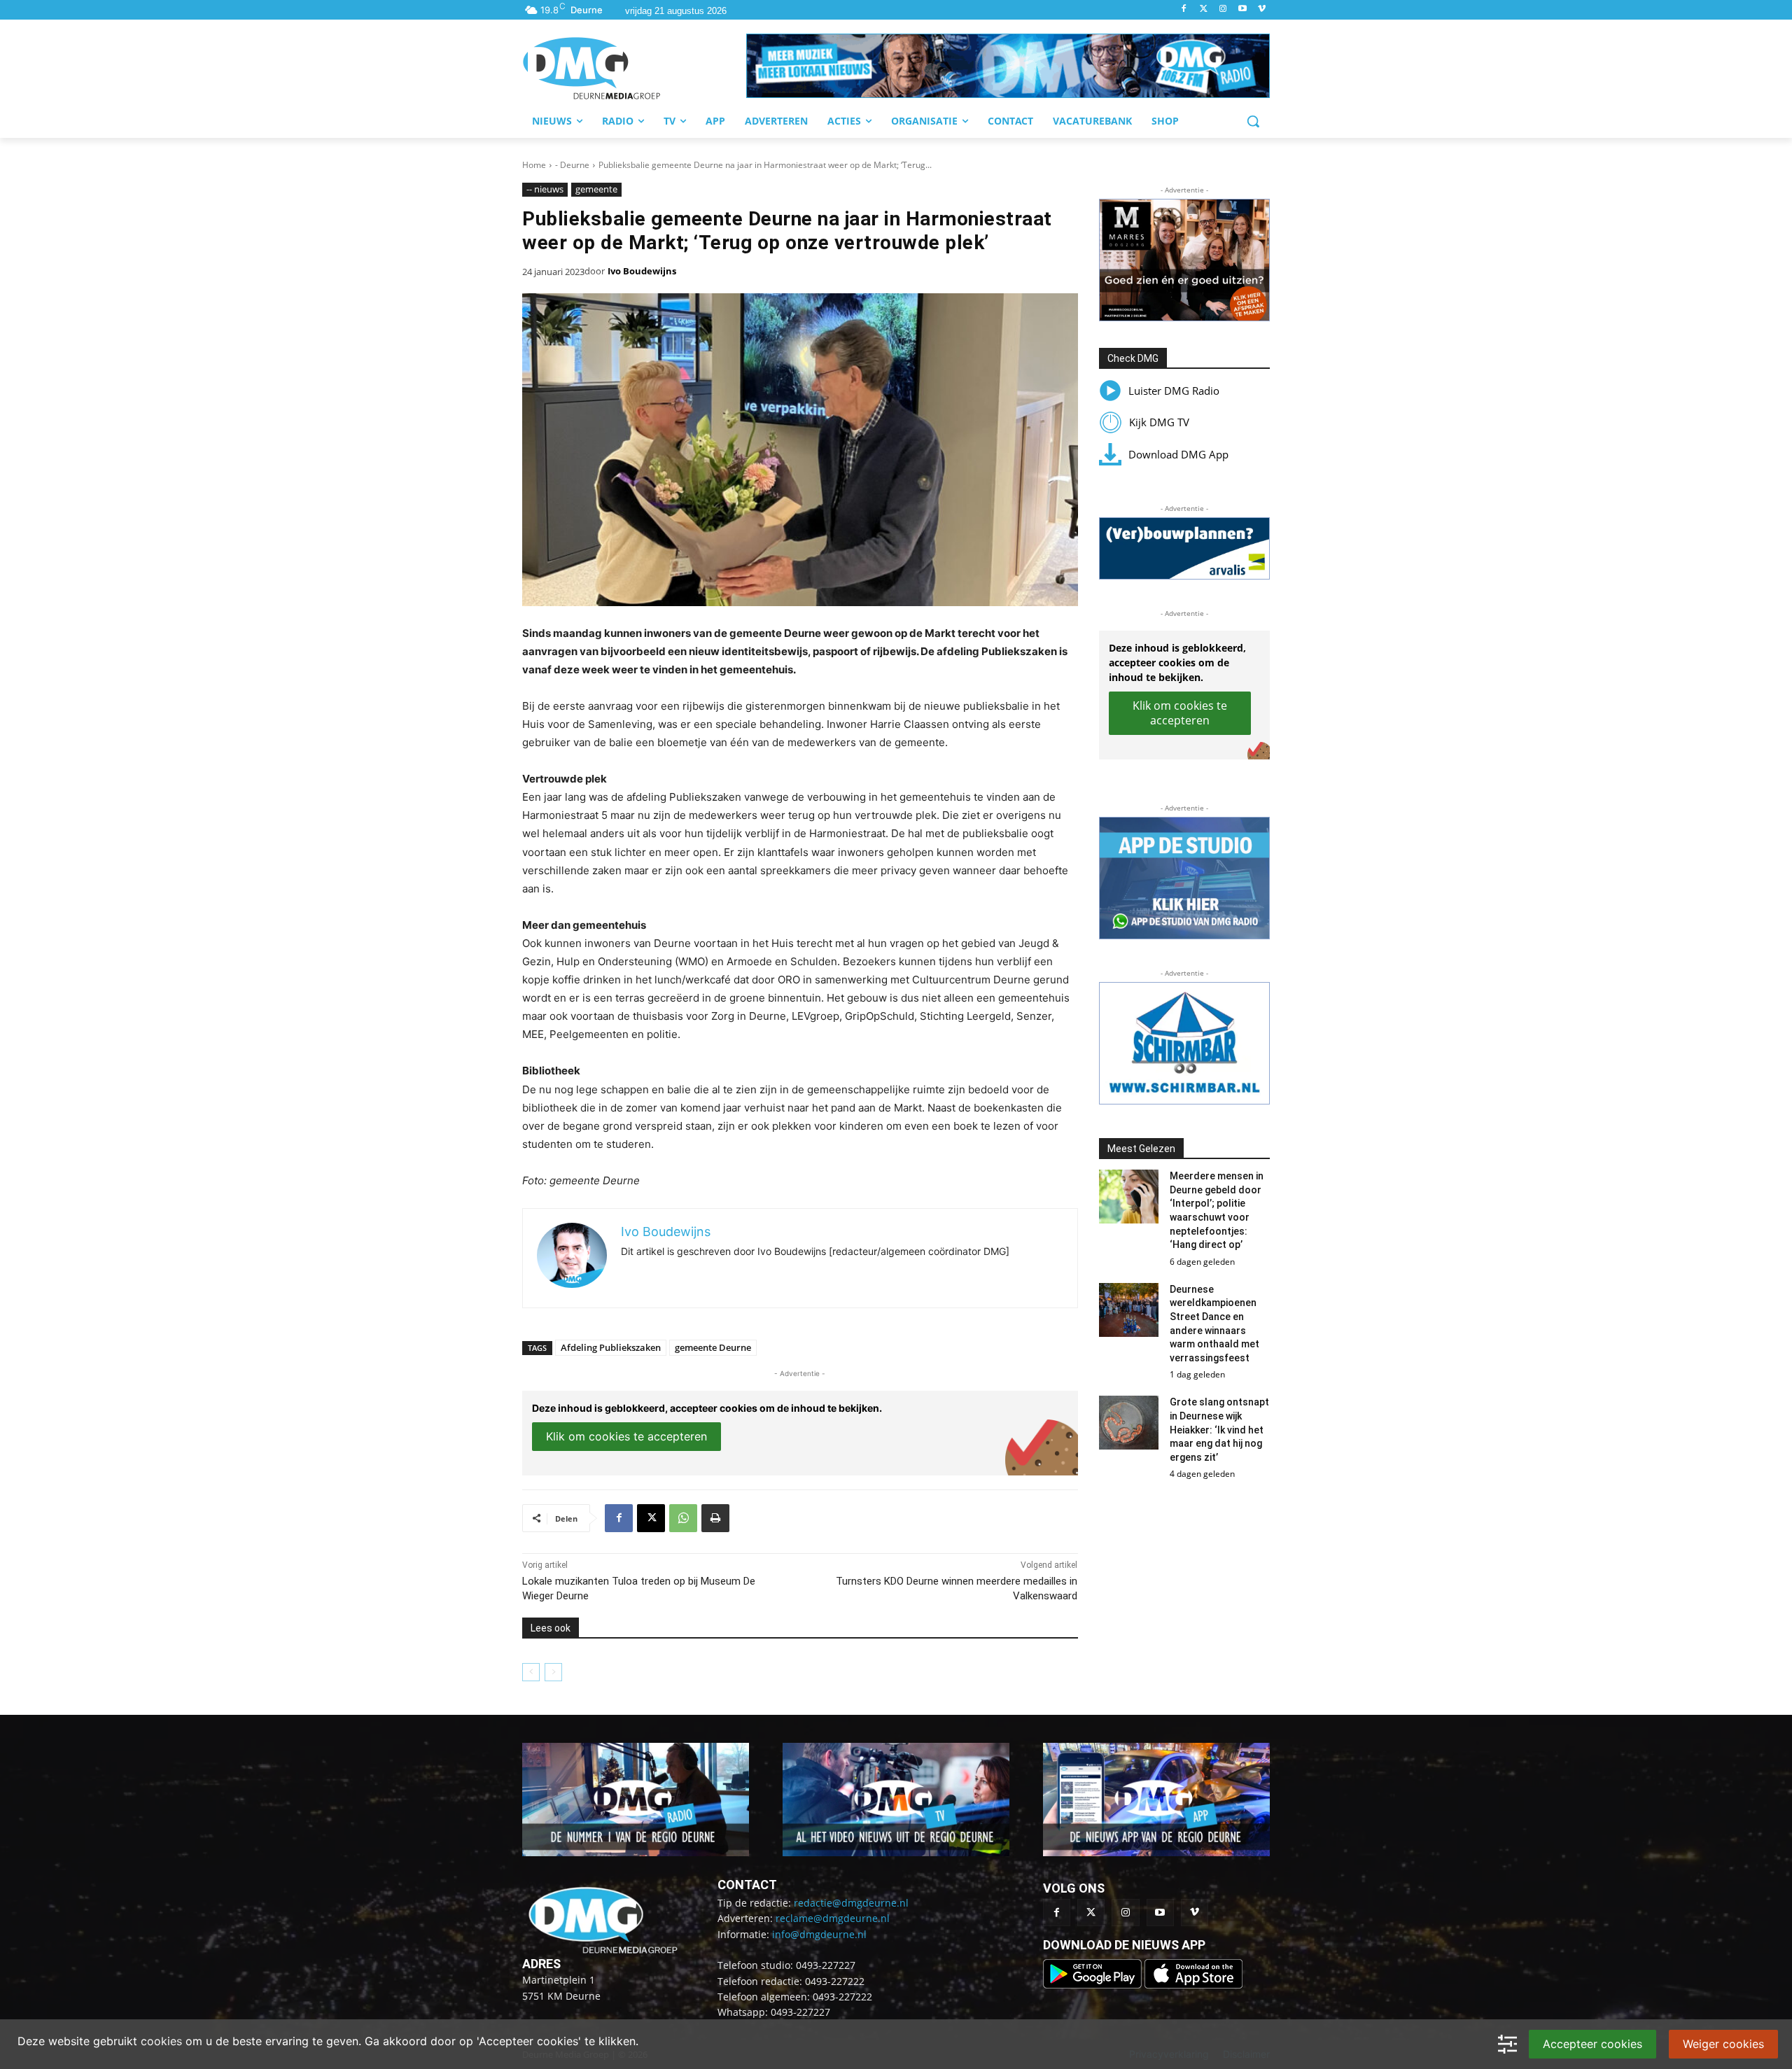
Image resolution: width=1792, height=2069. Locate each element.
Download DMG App (1178, 454)
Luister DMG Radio (1174, 391)
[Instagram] (1223, 9)
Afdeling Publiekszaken (611, 1347)
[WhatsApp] (683, 1518)
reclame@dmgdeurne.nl (833, 1918)
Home (534, 165)
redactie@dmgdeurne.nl (851, 1903)
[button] (1008, 66)
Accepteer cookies (1592, 2044)
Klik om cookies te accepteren (626, 1436)
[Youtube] (1242, 9)
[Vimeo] (1262, 9)
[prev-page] (531, 1672)
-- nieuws (545, 189)
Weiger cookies (1723, 2044)
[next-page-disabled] (553, 1672)
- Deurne (572, 165)
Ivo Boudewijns (642, 271)
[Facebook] (1184, 9)
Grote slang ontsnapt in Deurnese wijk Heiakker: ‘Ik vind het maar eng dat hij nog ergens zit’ (1219, 1429)
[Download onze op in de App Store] (1193, 1985)
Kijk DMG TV (1159, 422)
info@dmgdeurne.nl (819, 1934)
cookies (161, 2041)
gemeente (596, 189)
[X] (651, 1518)
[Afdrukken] (715, 1518)
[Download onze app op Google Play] (1094, 1985)
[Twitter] (1204, 9)
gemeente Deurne (713, 1347)
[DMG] (634, 68)
